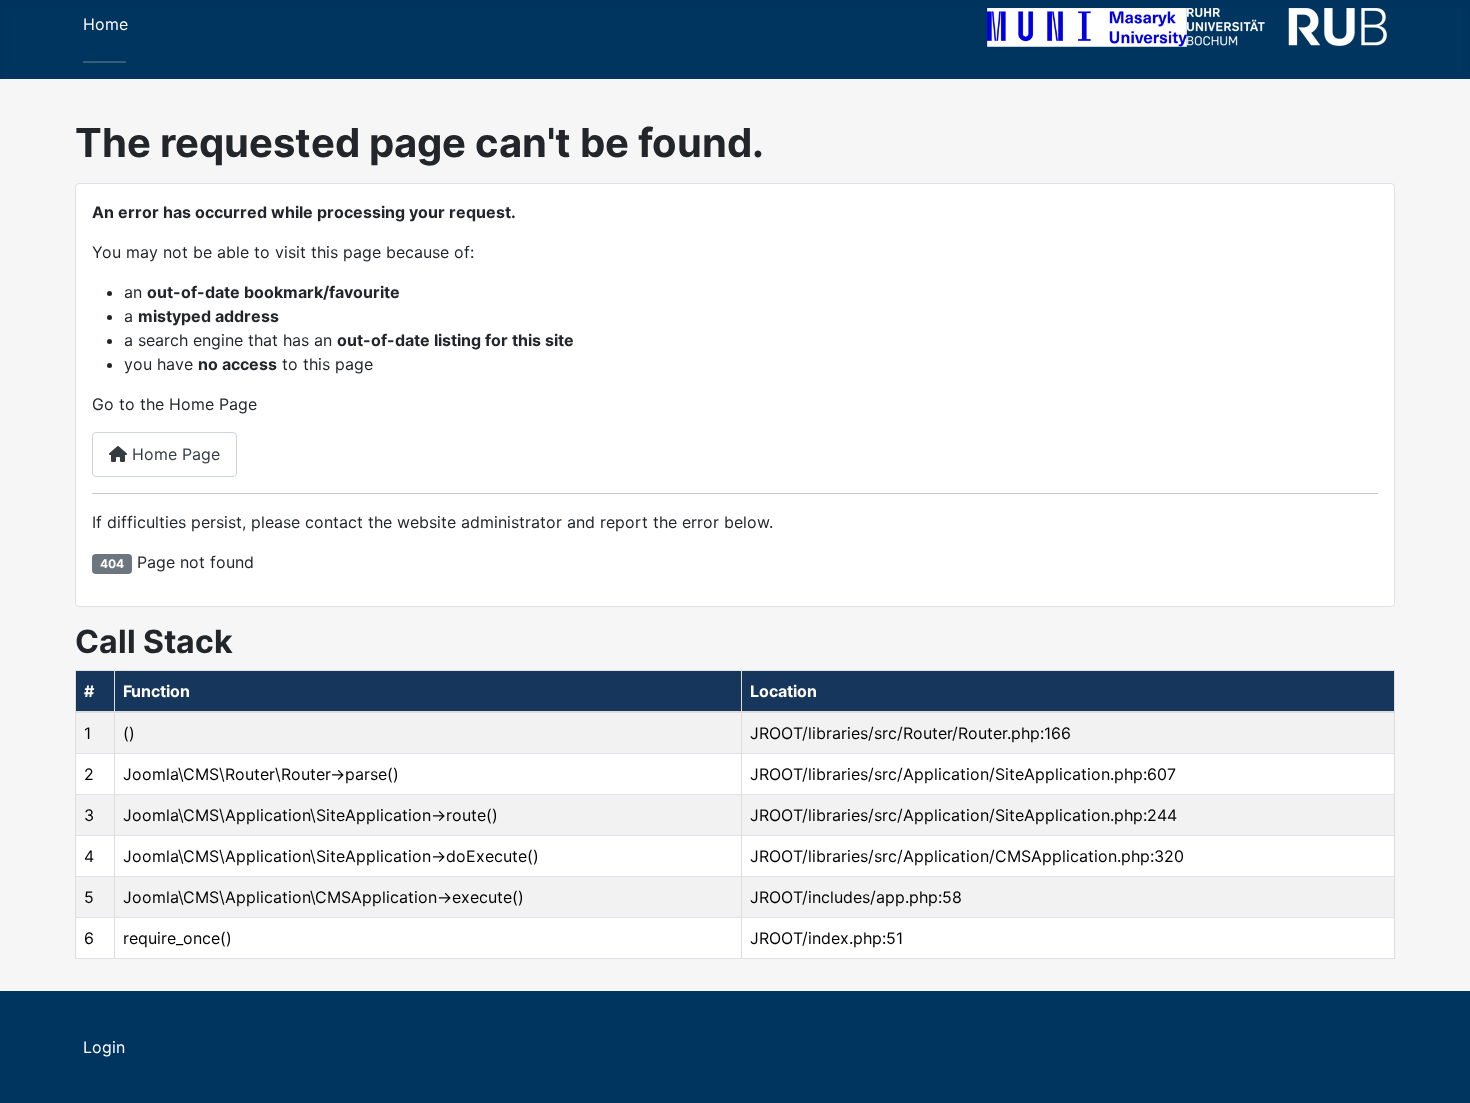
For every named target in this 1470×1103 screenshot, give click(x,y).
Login (104, 1047)
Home (105, 24)
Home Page (173, 454)
